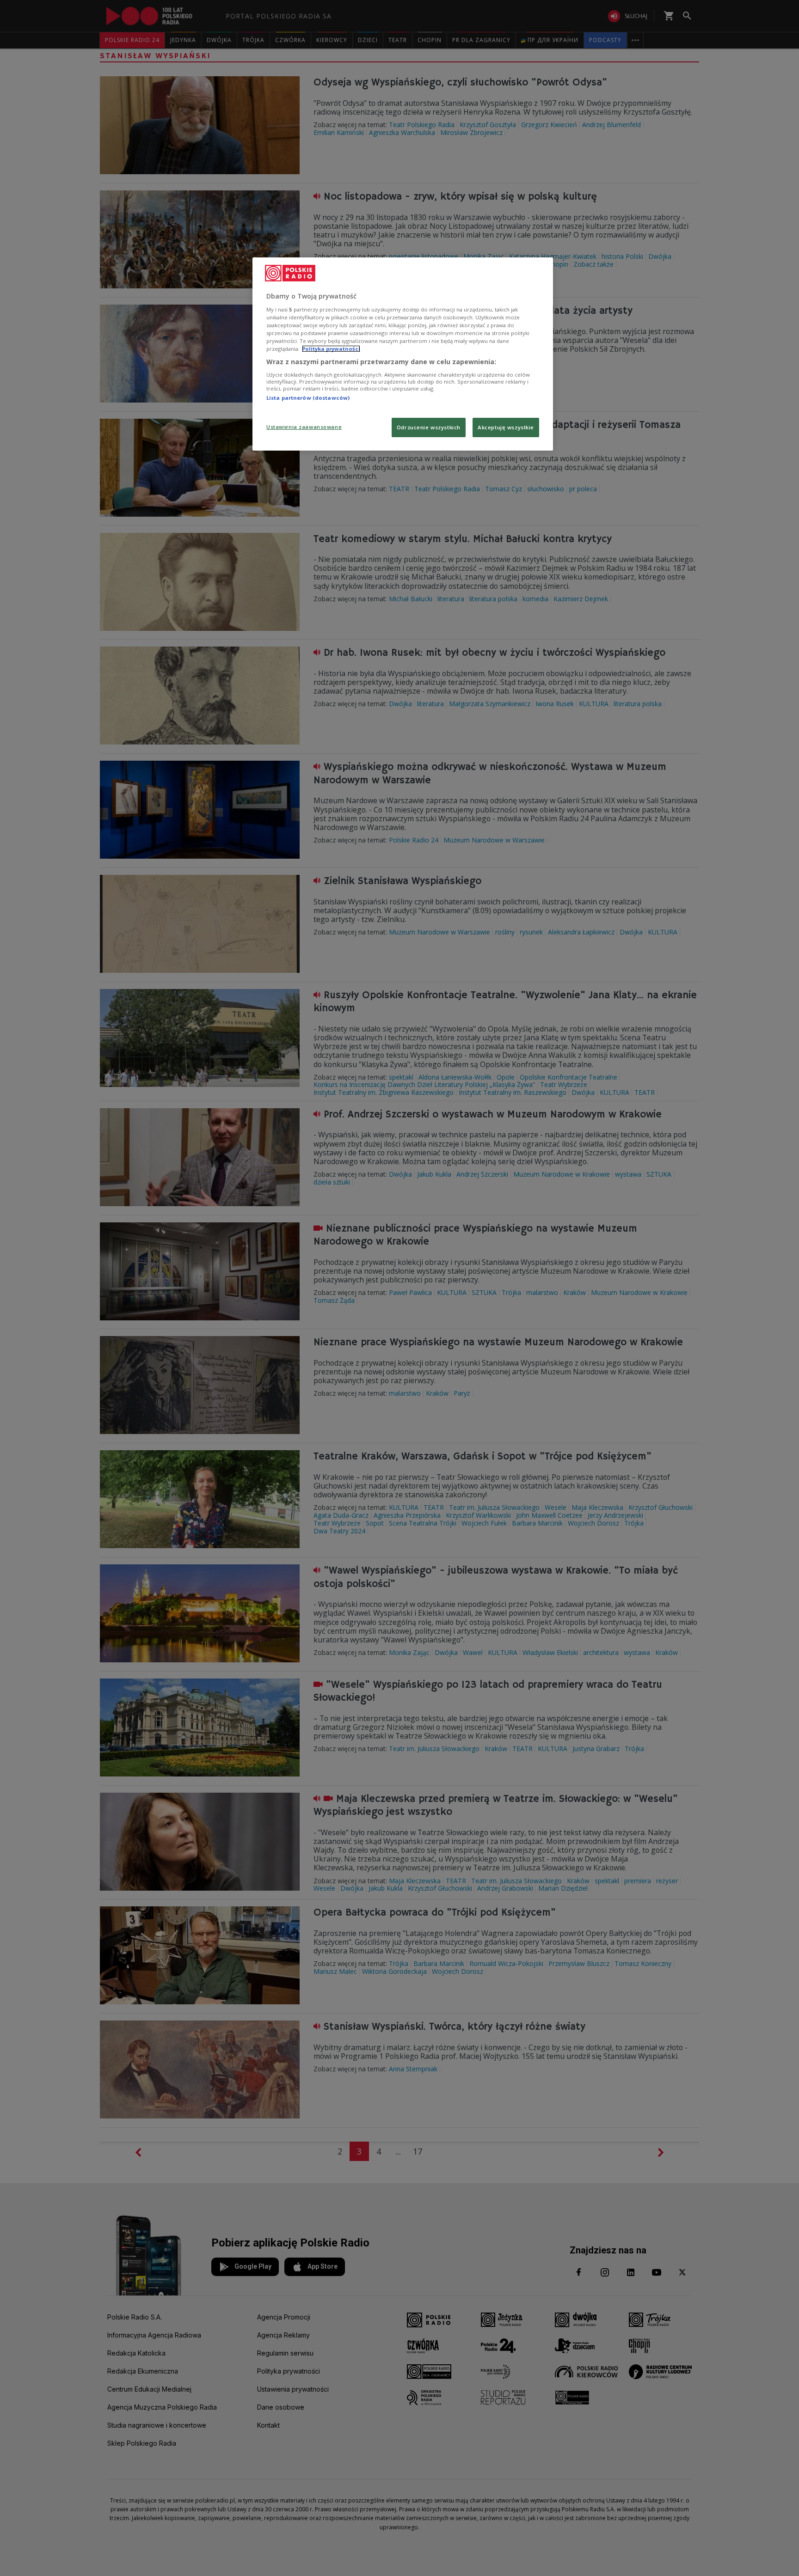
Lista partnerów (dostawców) (308, 398)
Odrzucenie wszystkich (429, 427)
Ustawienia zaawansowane (304, 427)
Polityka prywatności (331, 349)
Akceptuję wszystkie (506, 427)
